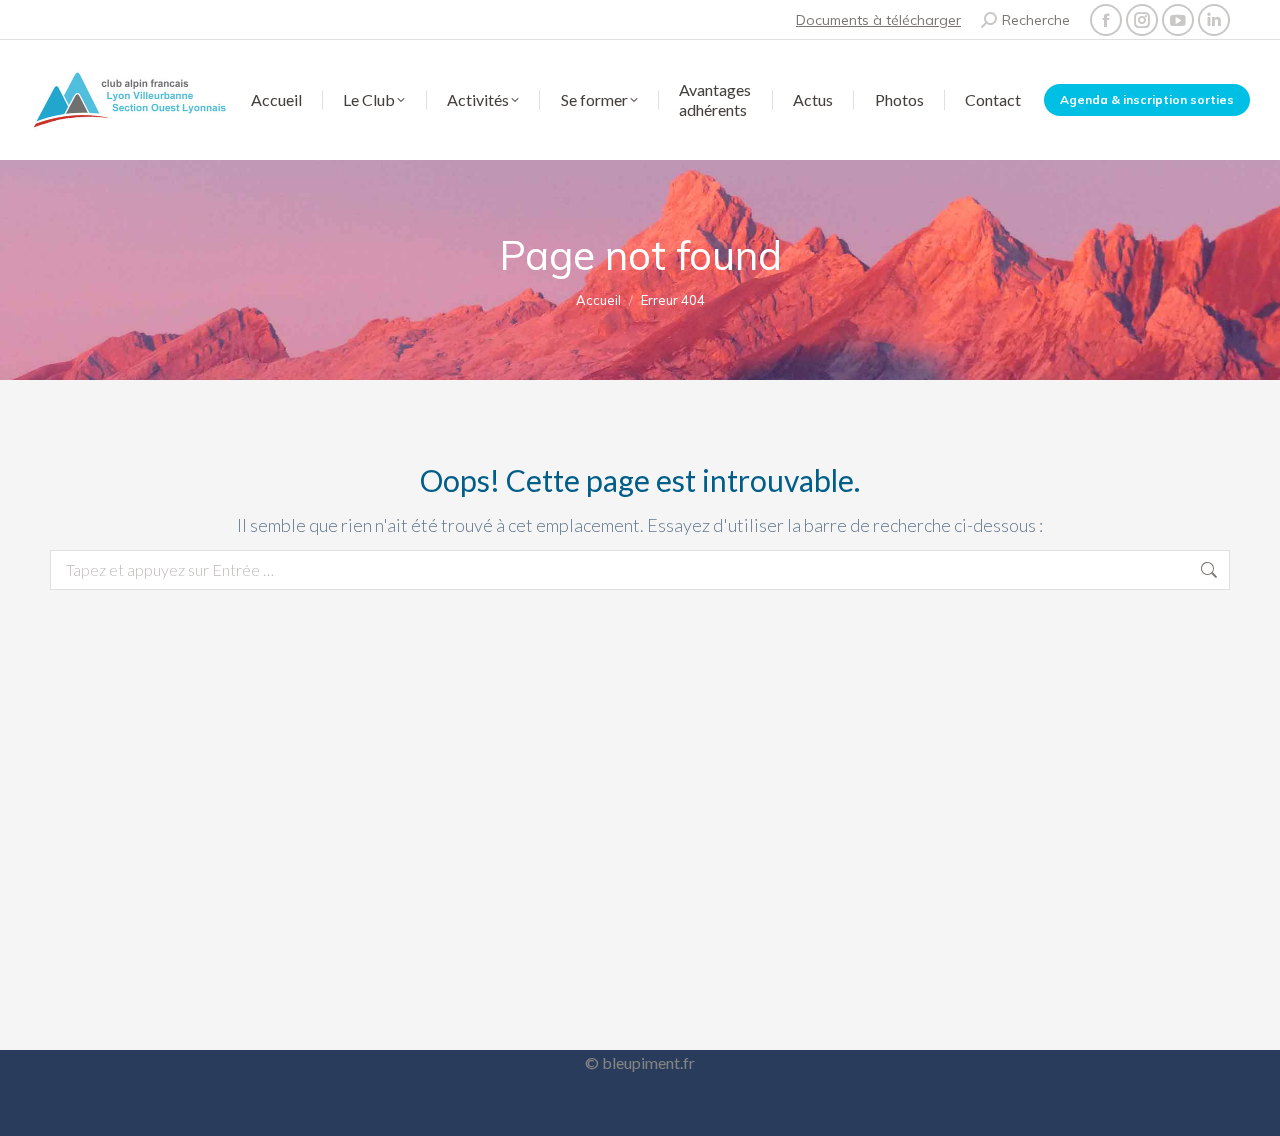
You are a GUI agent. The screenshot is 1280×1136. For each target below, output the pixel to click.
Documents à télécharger (878, 20)
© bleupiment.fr (640, 1062)
